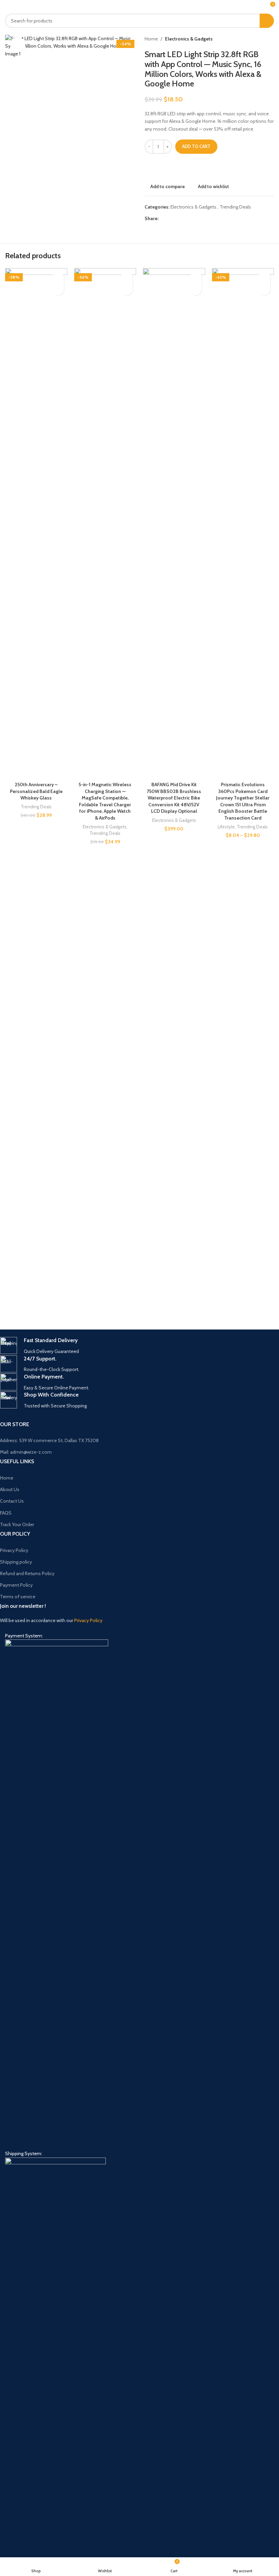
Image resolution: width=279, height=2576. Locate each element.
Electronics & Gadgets (189, 39)
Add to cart (196, 146)
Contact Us (12, 1501)
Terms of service (18, 1597)
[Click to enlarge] (18, 45)
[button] (58, 289)
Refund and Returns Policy (27, 1573)
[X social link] (171, 219)
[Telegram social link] (195, 219)
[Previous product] (253, 39)
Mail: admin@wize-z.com (26, 1452)
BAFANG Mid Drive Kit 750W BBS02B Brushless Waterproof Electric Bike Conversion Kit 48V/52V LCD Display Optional (174, 798)
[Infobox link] (134, 1346)
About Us (10, 1489)
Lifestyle (226, 827)
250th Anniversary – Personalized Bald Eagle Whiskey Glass (36, 791)
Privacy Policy (14, 1550)
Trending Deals (235, 207)
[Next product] (270, 39)
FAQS (6, 1513)
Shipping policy (16, 1562)
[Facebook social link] (163, 219)
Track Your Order (17, 1524)
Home (151, 39)
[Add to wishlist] (58, 277)
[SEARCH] (267, 21)
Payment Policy (16, 1585)
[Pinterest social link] (179, 219)
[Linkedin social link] (187, 219)
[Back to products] (262, 39)
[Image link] (57, 1894)
